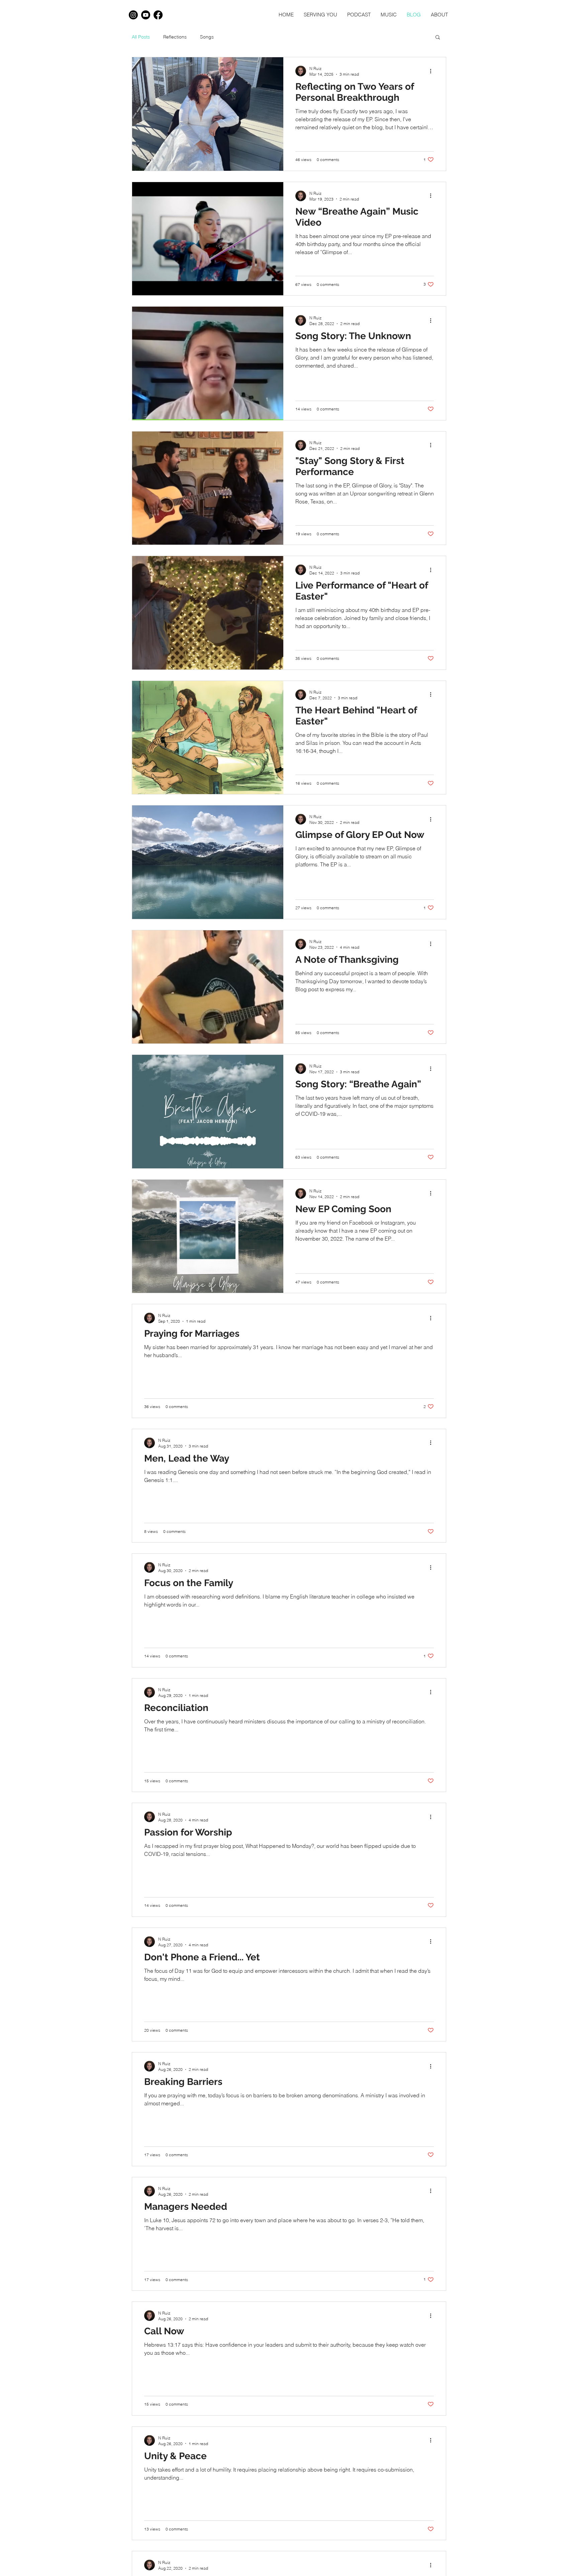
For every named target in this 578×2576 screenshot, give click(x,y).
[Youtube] (146, 15)
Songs (207, 37)
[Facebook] (158, 15)
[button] (438, 38)
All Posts (141, 37)
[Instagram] (133, 15)
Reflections (175, 37)
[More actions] (433, 71)
